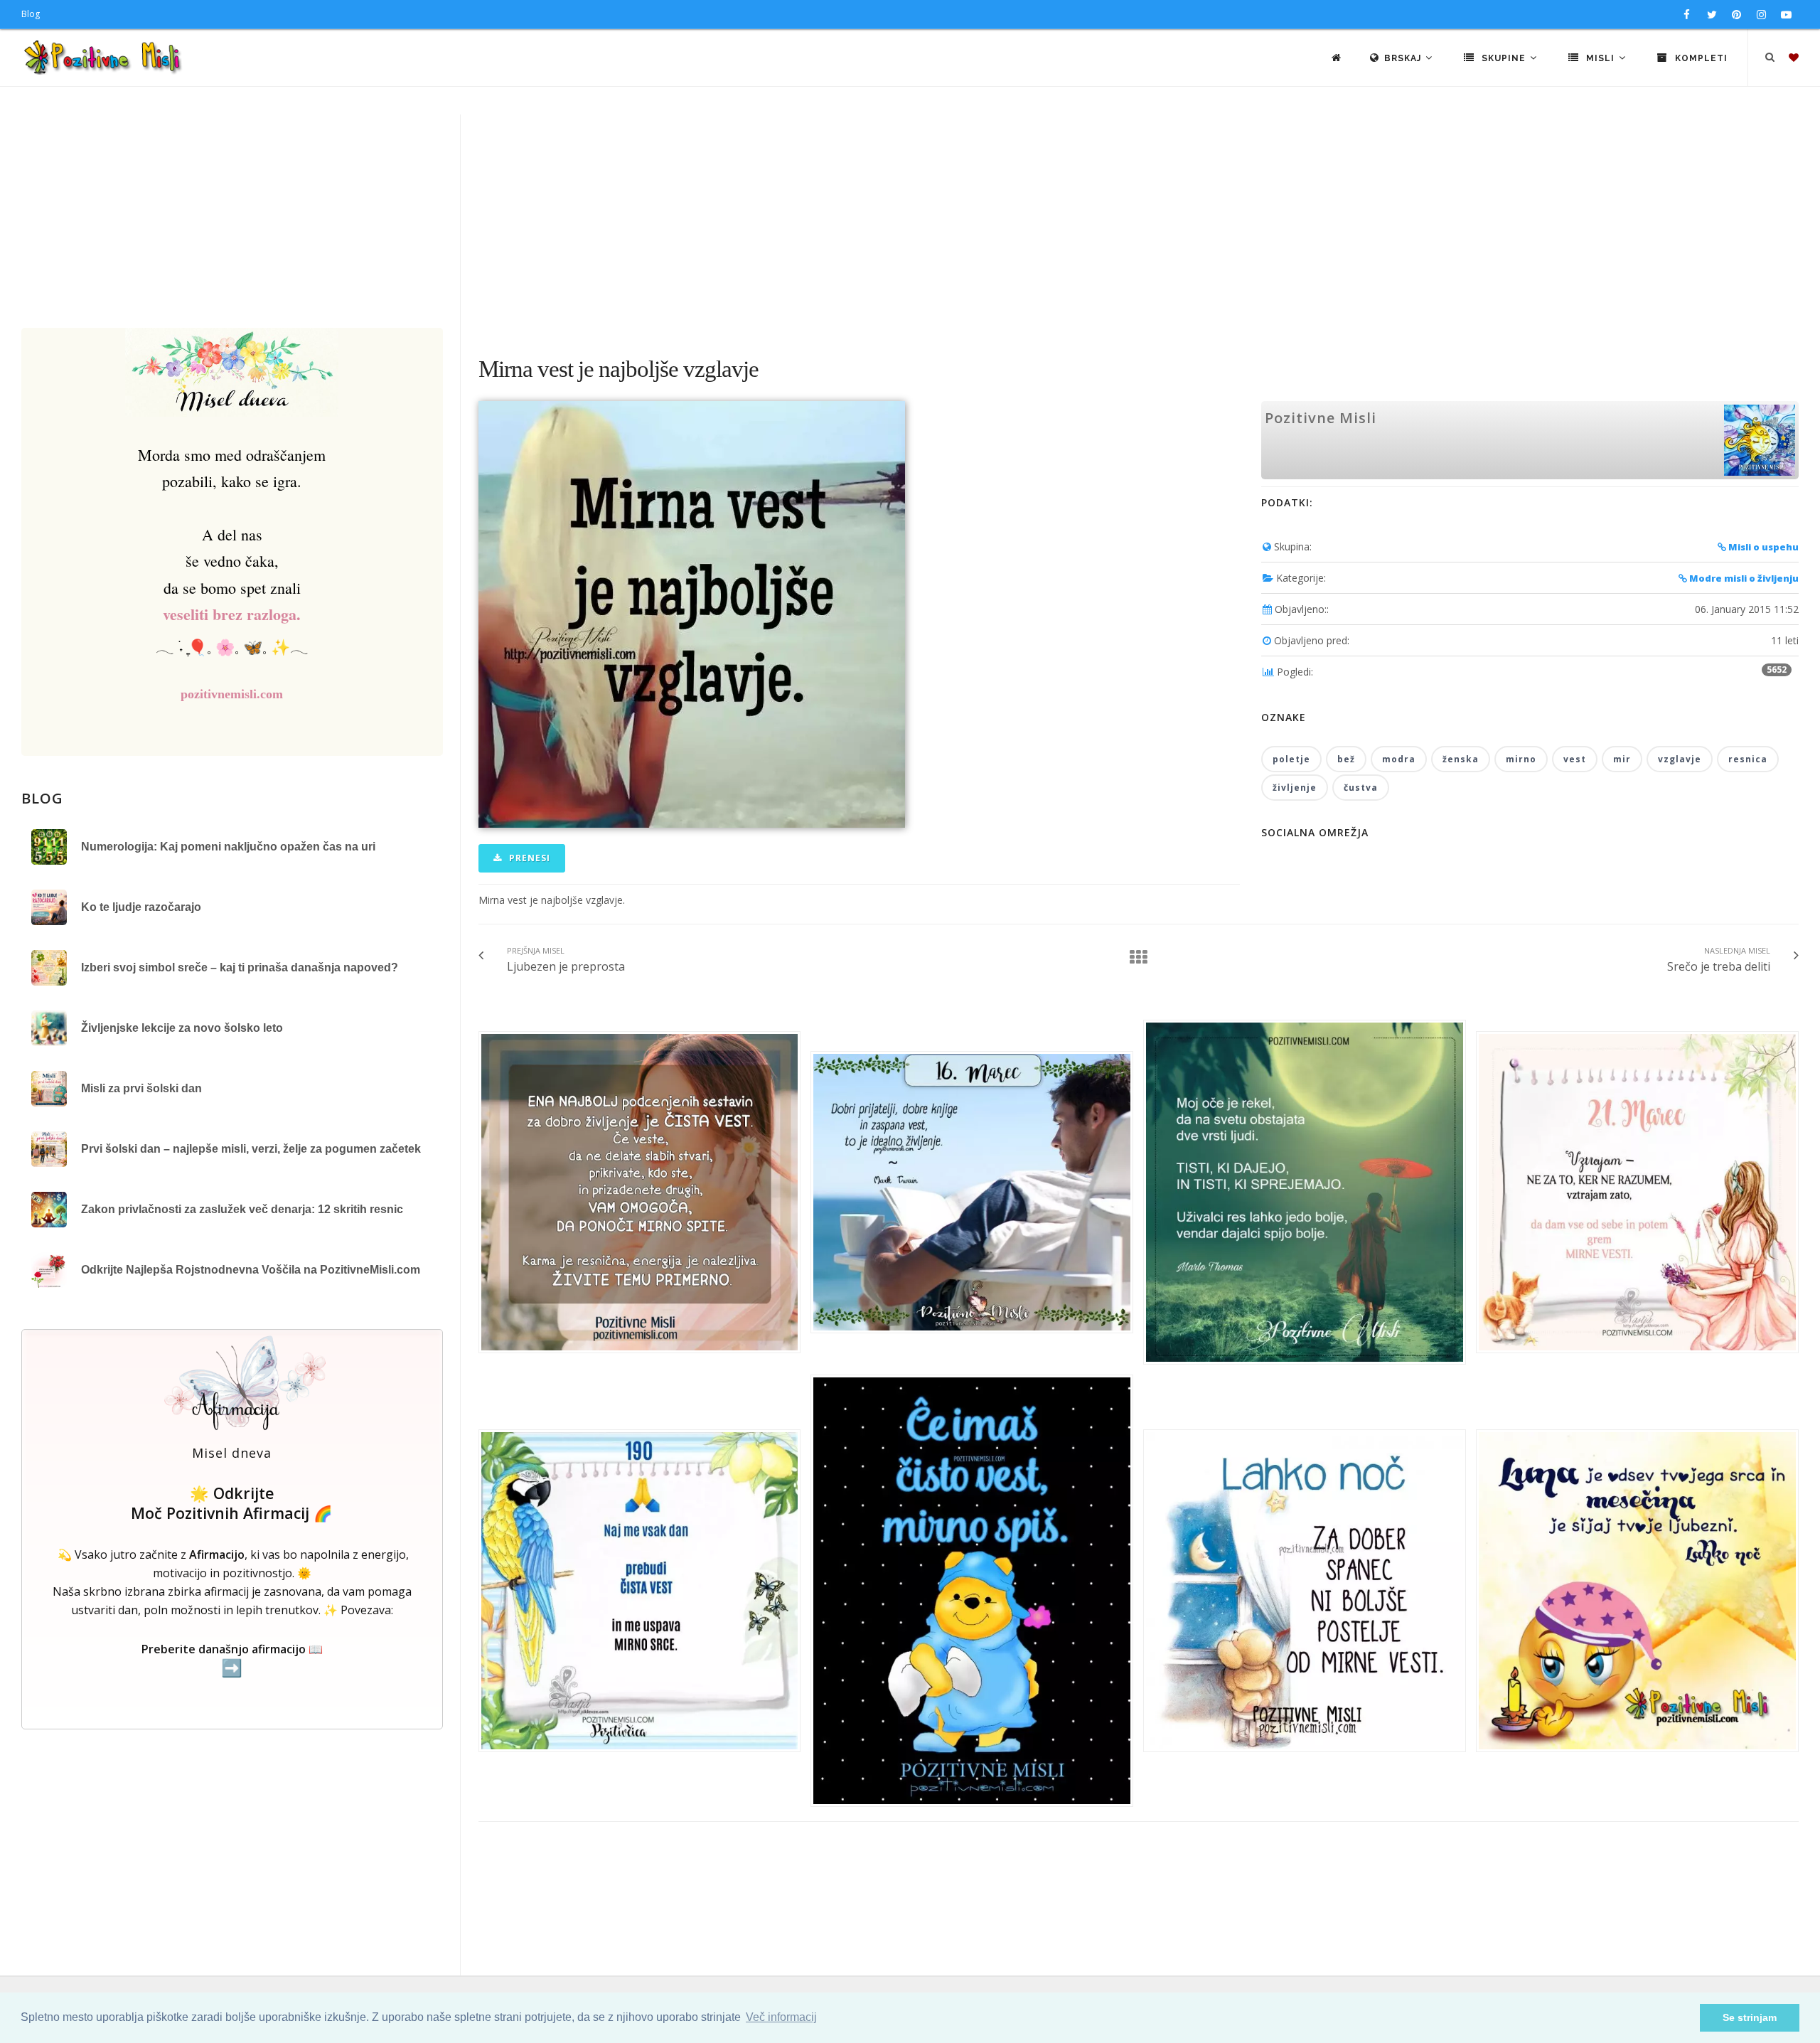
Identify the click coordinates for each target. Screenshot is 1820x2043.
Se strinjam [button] (1750, 2017)
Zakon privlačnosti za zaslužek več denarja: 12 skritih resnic (242, 1209)
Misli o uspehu (1762, 547)
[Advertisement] (910, 221)
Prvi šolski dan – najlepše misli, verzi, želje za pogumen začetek (251, 1149)
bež (1346, 759)
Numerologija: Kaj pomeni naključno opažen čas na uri (228, 847)
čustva (1361, 788)
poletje (1291, 759)
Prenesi (528, 858)
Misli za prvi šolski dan (141, 1088)
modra (1399, 759)
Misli (1600, 58)
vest (1575, 759)
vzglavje (1680, 759)
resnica (1748, 759)
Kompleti (1700, 58)
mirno (1521, 759)
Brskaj (1404, 58)
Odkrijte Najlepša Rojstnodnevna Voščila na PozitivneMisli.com (251, 1270)
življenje (1295, 788)
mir (1622, 759)
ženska (1461, 759)
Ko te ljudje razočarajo (141, 907)
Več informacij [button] (781, 2017)
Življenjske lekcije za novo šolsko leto (182, 1028)
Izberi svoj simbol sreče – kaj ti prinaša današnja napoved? (240, 967)
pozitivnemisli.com (232, 694)
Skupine (1504, 58)
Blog (31, 14)
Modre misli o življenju (1743, 578)
